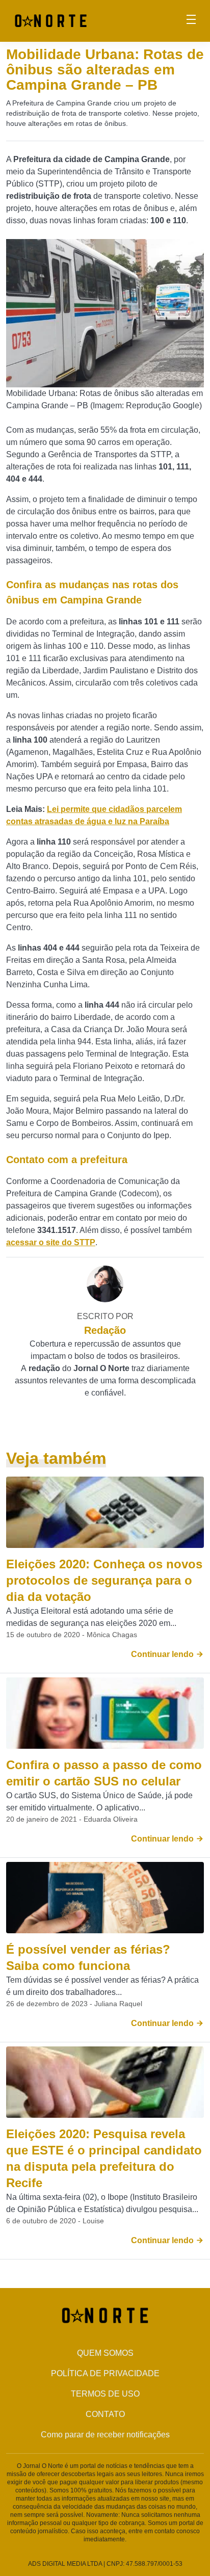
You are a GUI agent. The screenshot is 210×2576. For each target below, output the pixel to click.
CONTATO (105, 2414)
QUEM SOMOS (105, 2353)
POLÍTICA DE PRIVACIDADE (105, 2373)
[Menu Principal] (191, 21)
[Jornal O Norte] (51, 20)
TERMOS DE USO (105, 2394)
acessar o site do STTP (51, 1242)
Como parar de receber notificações (105, 2435)
